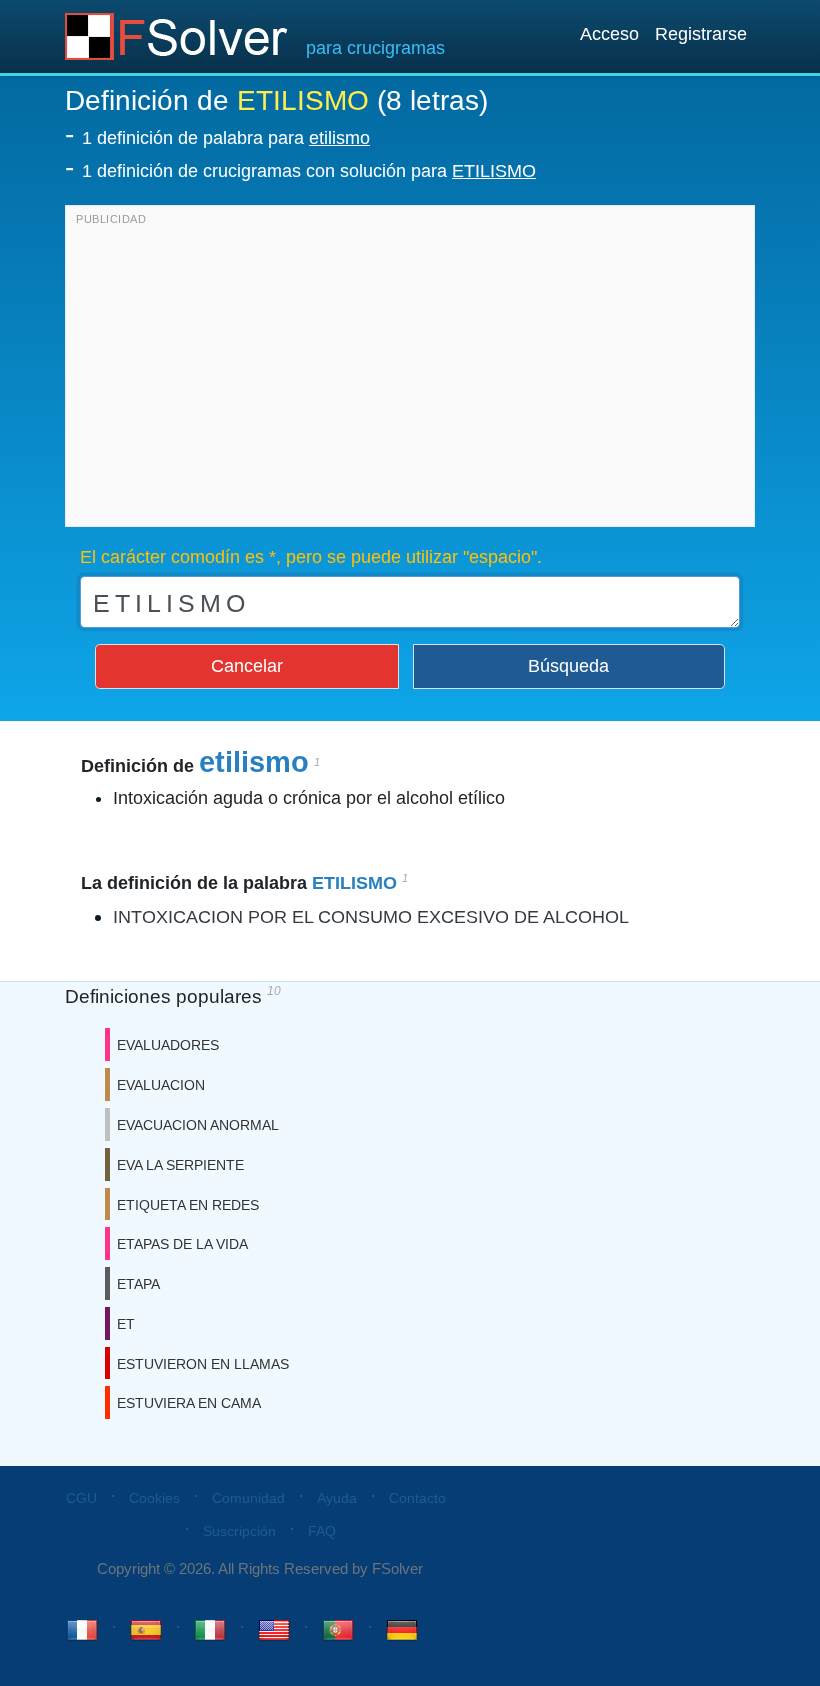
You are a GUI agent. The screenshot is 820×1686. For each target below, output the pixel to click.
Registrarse (701, 34)
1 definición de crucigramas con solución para (309, 171)
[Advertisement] (410, 371)
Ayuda (337, 1498)
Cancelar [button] (247, 666)
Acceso (609, 34)
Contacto (417, 1498)
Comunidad (248, 1498)
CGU (81, 1498)
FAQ (322, 1531)
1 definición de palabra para (226, 138)
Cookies (154, 1498)
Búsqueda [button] (568, 666)
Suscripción (239, 1531)
